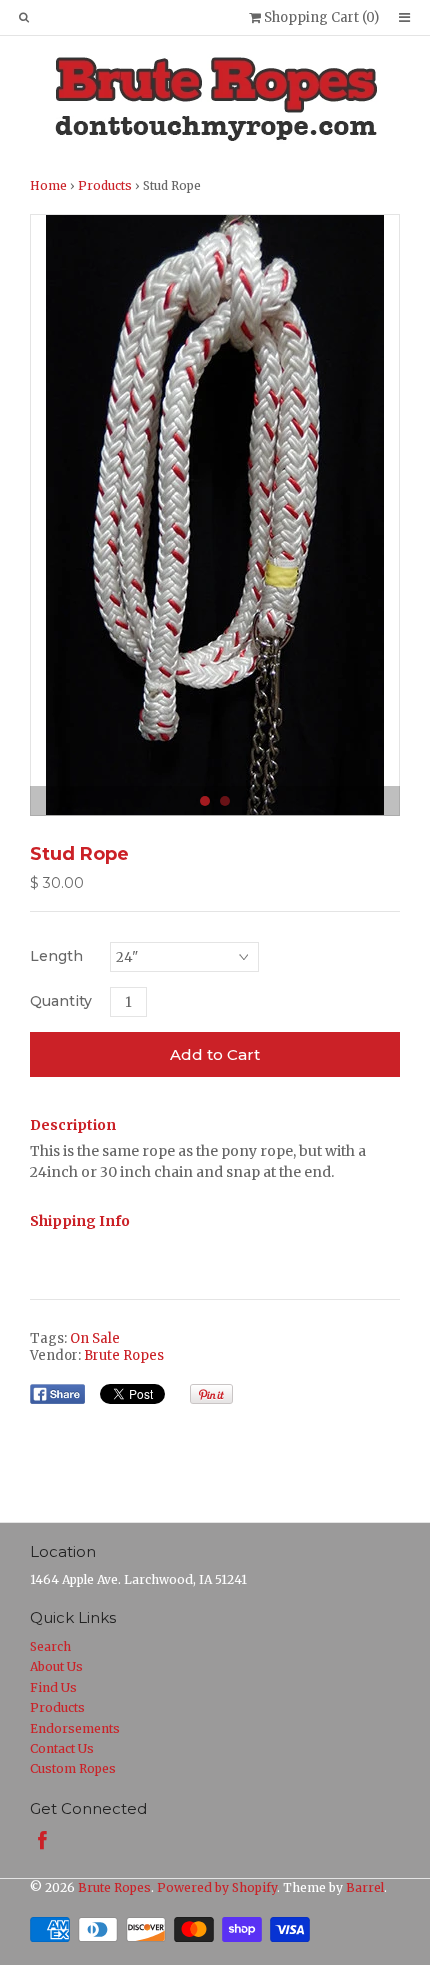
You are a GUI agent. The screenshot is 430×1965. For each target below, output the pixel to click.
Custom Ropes (73, 1768)
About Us (56, 1666)
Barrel (365, 1887)
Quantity (61, 1001)
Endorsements (75, 1728)
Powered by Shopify (217, 1887)
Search (50, 1646)
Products (105, 185)
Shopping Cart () (320, 17)
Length (56, 956)
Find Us (53, 1687)
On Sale (95, 1338)
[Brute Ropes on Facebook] (42, 1840)
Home (48, 185)
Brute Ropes (124, 1355)
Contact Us (62, 1748)
